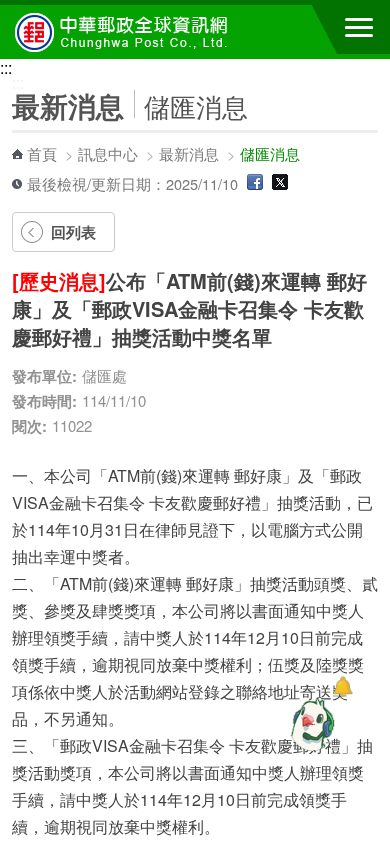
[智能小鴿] (310, 724)
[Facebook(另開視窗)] (255, 183)
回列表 (73, 232)
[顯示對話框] (342, 686)
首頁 (42, 153)
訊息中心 (108, 153)
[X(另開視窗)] (280, 183)
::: (6, 67)
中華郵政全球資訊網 (125, 32)
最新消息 (189, 153)
